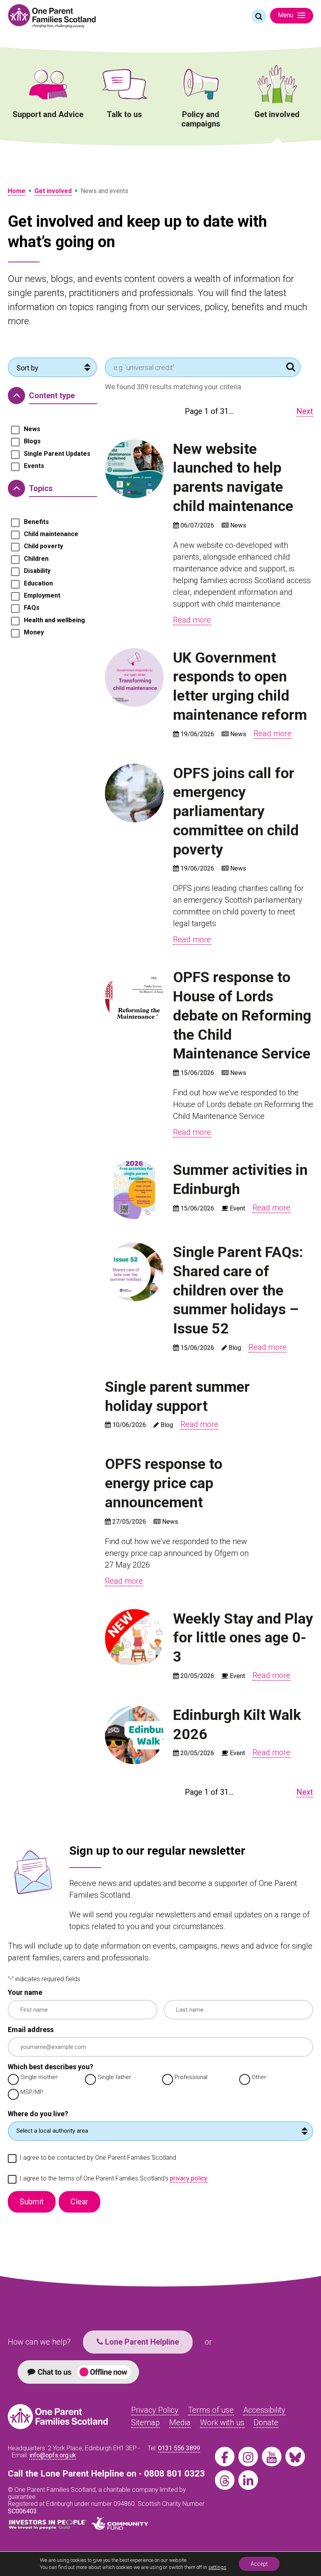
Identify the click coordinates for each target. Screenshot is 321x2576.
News (32, 429)
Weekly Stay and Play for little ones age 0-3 (243, 1638)
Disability (37, 571)
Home (17, 191)
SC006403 (22, 2511)
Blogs (32, 441)
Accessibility (264, 2410)
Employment (42, 596)
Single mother (39, 2077)
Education (38, 583)
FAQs (32, 608)
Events (34, 466)
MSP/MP (32, 2092)
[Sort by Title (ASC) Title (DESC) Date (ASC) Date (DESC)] (52, 367)
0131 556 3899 (179, 2448)
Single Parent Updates (57, 454)
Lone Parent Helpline (141, 2342)
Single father (114, 2077)
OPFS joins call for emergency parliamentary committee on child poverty (236, 811)
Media (180, 2422)
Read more (192, 620)
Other (259, 2077)
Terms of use (211, 2410)
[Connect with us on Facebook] (225, 2457)
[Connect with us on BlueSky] (295, 2457)
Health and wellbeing (54, 620)
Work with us (222, 2422)
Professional (191, 2077)
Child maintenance (51, 534)
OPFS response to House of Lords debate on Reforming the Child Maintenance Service (242, 1015)
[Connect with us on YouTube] (272, 2457)
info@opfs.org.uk (53, 2455)
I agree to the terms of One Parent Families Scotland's (114, 2179)
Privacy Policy (155, 2410)
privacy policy (189, 2178)
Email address (31, 2030)
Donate (266, 2422)
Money (34, 632)
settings (217, 2567)
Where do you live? (38, 2114)
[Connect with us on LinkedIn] (248, 2480)
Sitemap (145, 2422)
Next (305, 411)
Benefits (36, 522)
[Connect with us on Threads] (225, 2480)
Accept (259, 2564)
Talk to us (124, 114)
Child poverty (43, 546)
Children (36, 559)
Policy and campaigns (201, 119)
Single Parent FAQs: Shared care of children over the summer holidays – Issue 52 (238, 1290)
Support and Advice (48, 114)
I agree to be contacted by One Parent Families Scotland (98, 2158)
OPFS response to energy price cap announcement (164, 1483)
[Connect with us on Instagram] (248, 2457)
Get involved (277, 114)
